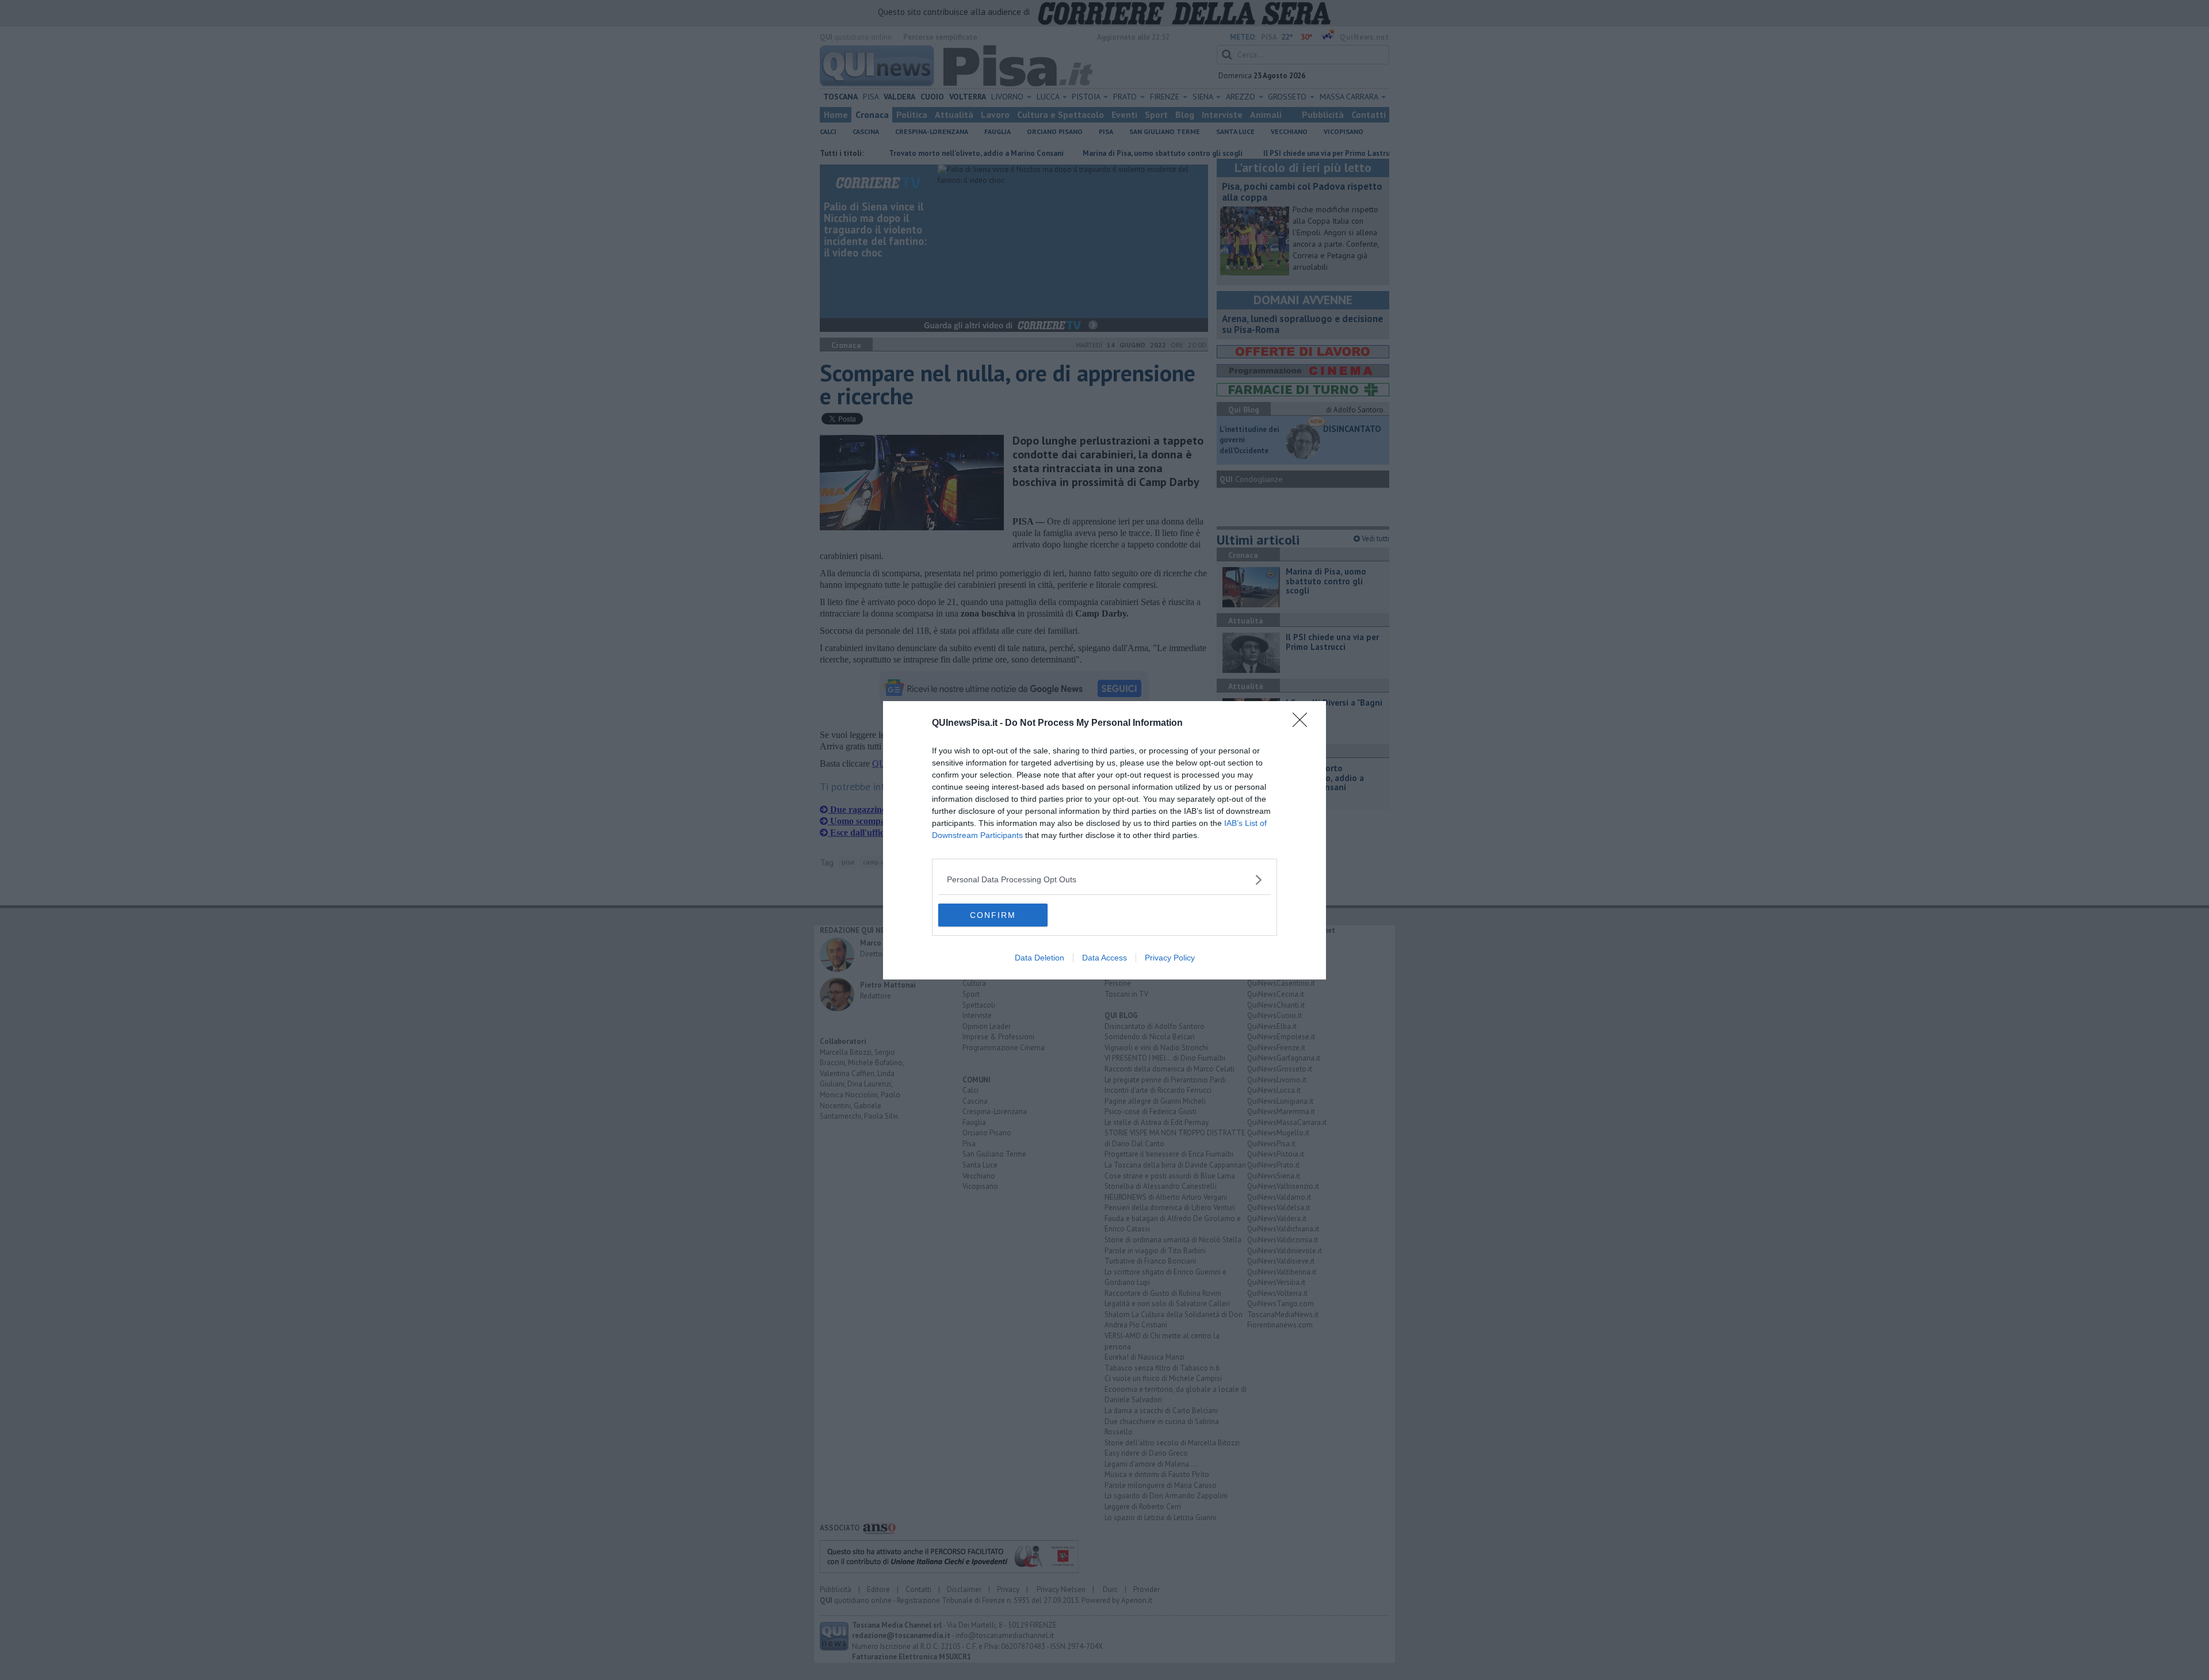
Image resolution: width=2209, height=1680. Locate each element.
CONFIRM (993, 915)
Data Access (1104, 958)
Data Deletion (1039, 958)
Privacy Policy (1170, 958)
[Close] (1304, 724)
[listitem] (1104, 880)
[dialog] (1104, 840)
